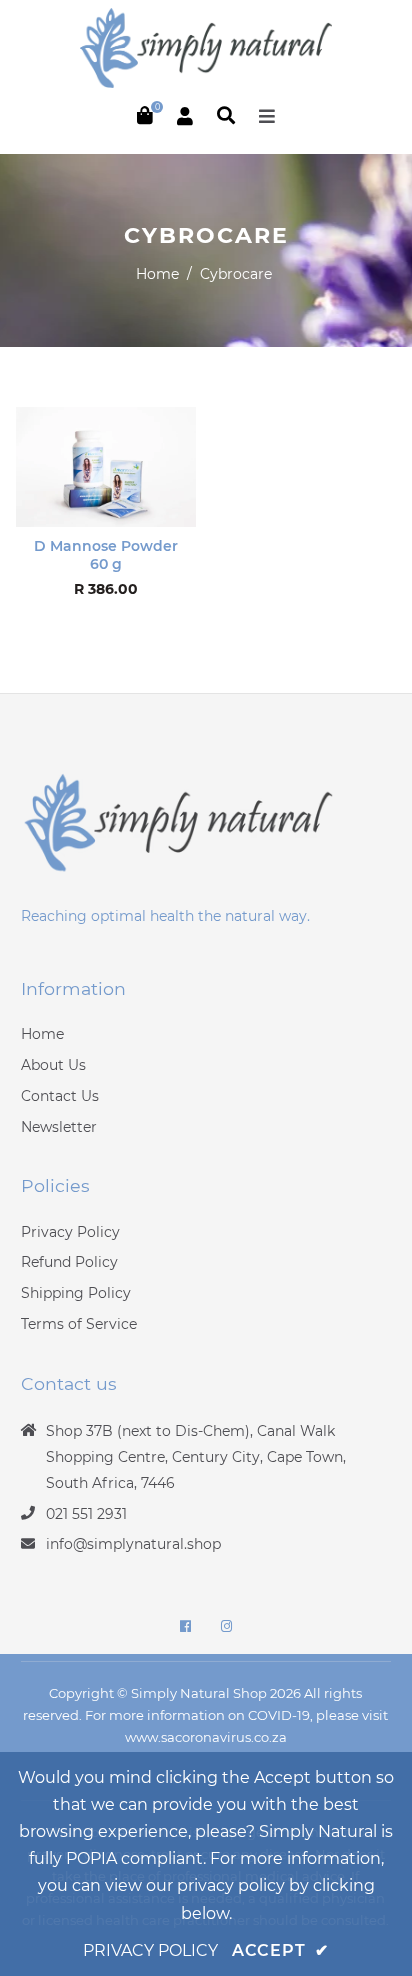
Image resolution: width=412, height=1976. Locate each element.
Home (157, 274)
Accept (280, 1950)
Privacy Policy (70, 1232)
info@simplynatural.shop (133, 1544)
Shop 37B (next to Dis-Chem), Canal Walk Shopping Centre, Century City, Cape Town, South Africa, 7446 (196, 1457)
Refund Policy (69, 1262)
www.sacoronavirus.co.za (206, 1737)
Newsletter (59, 1127)
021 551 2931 (86, 1514)
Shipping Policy (76, 1293)
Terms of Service (79, 1324)
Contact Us (60, 1096)
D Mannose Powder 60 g (106, 555)
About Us (53, 1065)
